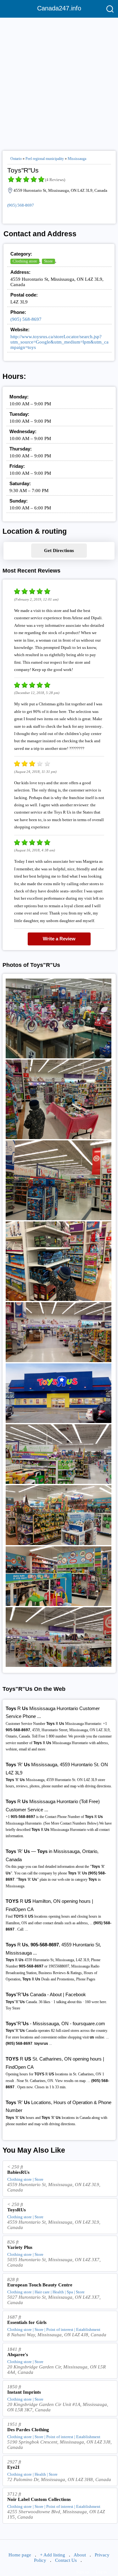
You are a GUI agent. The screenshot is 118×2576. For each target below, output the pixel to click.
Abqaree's (18, 2355)
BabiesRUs (18, 2172)
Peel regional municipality (45, 159)
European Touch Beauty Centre (40, 2285)
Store (48, 261)
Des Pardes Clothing (28, 2430)
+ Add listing (53, 2555)
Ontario (16, 159)
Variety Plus (20, 2247)
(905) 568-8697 (21, 205)
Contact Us (66, 2560)
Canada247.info (59, 8)
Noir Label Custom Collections (39, 2499)
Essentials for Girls (27, 2322)
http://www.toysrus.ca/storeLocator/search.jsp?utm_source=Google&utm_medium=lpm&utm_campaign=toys (59, 342)
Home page (20, 2555)
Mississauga (77, 159)
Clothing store (25, 261)
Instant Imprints (24, 2392)
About (80, 2555)
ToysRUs (17, 2210)
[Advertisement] (59, 82)
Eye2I (13, 2467)
